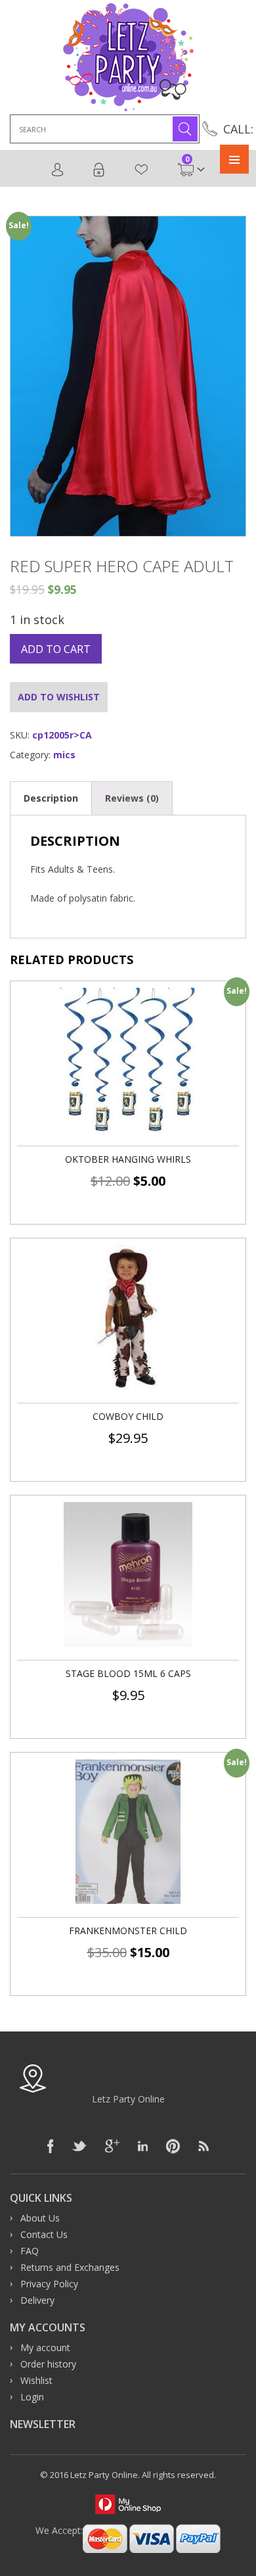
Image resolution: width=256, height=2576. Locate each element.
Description (51, 798)
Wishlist (142, 170)
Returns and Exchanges (70, 2267)
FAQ (30, 2251)
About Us (40, 2218)
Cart (187, 163)
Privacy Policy (49, 2284)
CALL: (238, 129)
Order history (48, 2364)
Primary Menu (234, 159)
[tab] (51, 798)
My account (45, 2347)
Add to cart (56, 649)
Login (99, 170)
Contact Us (44, 2234)
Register (58, 170)
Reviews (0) (132, 798)
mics (64, 755)
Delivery (37, 2300)
